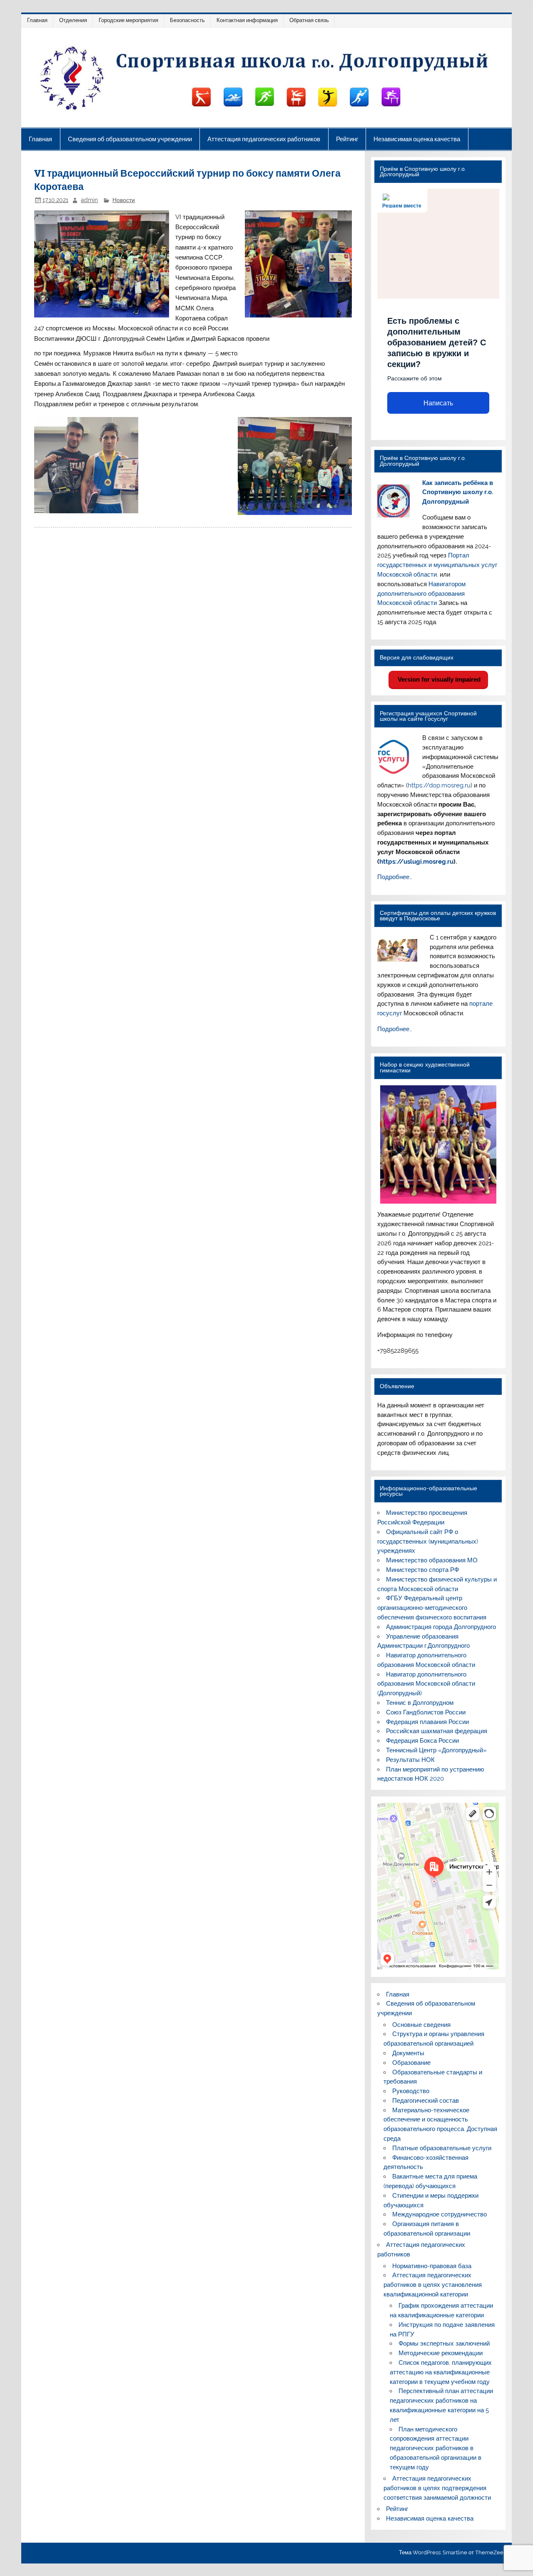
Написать (438, 403)
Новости (124, 200)
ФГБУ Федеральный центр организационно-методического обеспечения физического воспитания (432, 1608)
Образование (411, 2063)
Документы (408, 2053)
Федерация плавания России (427, 1722)
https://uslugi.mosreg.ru (416, 862)
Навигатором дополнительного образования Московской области (421, 594)
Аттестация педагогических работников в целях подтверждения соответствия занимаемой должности (437, 2488)
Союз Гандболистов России (426, 1712)
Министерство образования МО (432, 1560)
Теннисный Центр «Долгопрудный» (436, 1750)
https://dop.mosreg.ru (439, 785)
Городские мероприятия (128, 20)
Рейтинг (347, 139)
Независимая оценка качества (417, 139)
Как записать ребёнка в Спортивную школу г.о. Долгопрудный (458, 492)
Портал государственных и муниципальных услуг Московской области (437, 565)
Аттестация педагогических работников (264, 139)
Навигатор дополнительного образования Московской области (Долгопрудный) (426, 1684)
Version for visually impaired (438, 679)
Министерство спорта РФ (422, 1570)
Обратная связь (309, 20)
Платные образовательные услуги (442, 2148)
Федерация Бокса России (422, 1741)
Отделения (73, 20)
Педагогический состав (426, 2101)
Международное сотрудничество (440, 2214)
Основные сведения (421, 2025)
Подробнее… (395, 877)
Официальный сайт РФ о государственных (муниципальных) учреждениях (428, 1542)
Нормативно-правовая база (432, 2266)
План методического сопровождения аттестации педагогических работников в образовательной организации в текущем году (436, 2448)
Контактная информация (247, 20)
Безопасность (187, 20)
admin (89, 200)
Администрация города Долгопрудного (441, 1627)
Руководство (411, 2091)
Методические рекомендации (441, 2353)
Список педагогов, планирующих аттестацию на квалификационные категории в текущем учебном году (441, 2372)
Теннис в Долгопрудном (420, 1703)
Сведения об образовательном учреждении (130, 139)
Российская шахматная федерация (437, 1731)
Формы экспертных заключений (444, 2344)
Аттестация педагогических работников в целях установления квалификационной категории (433, 2285)
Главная (37, 20)
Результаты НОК (410, 1760)
